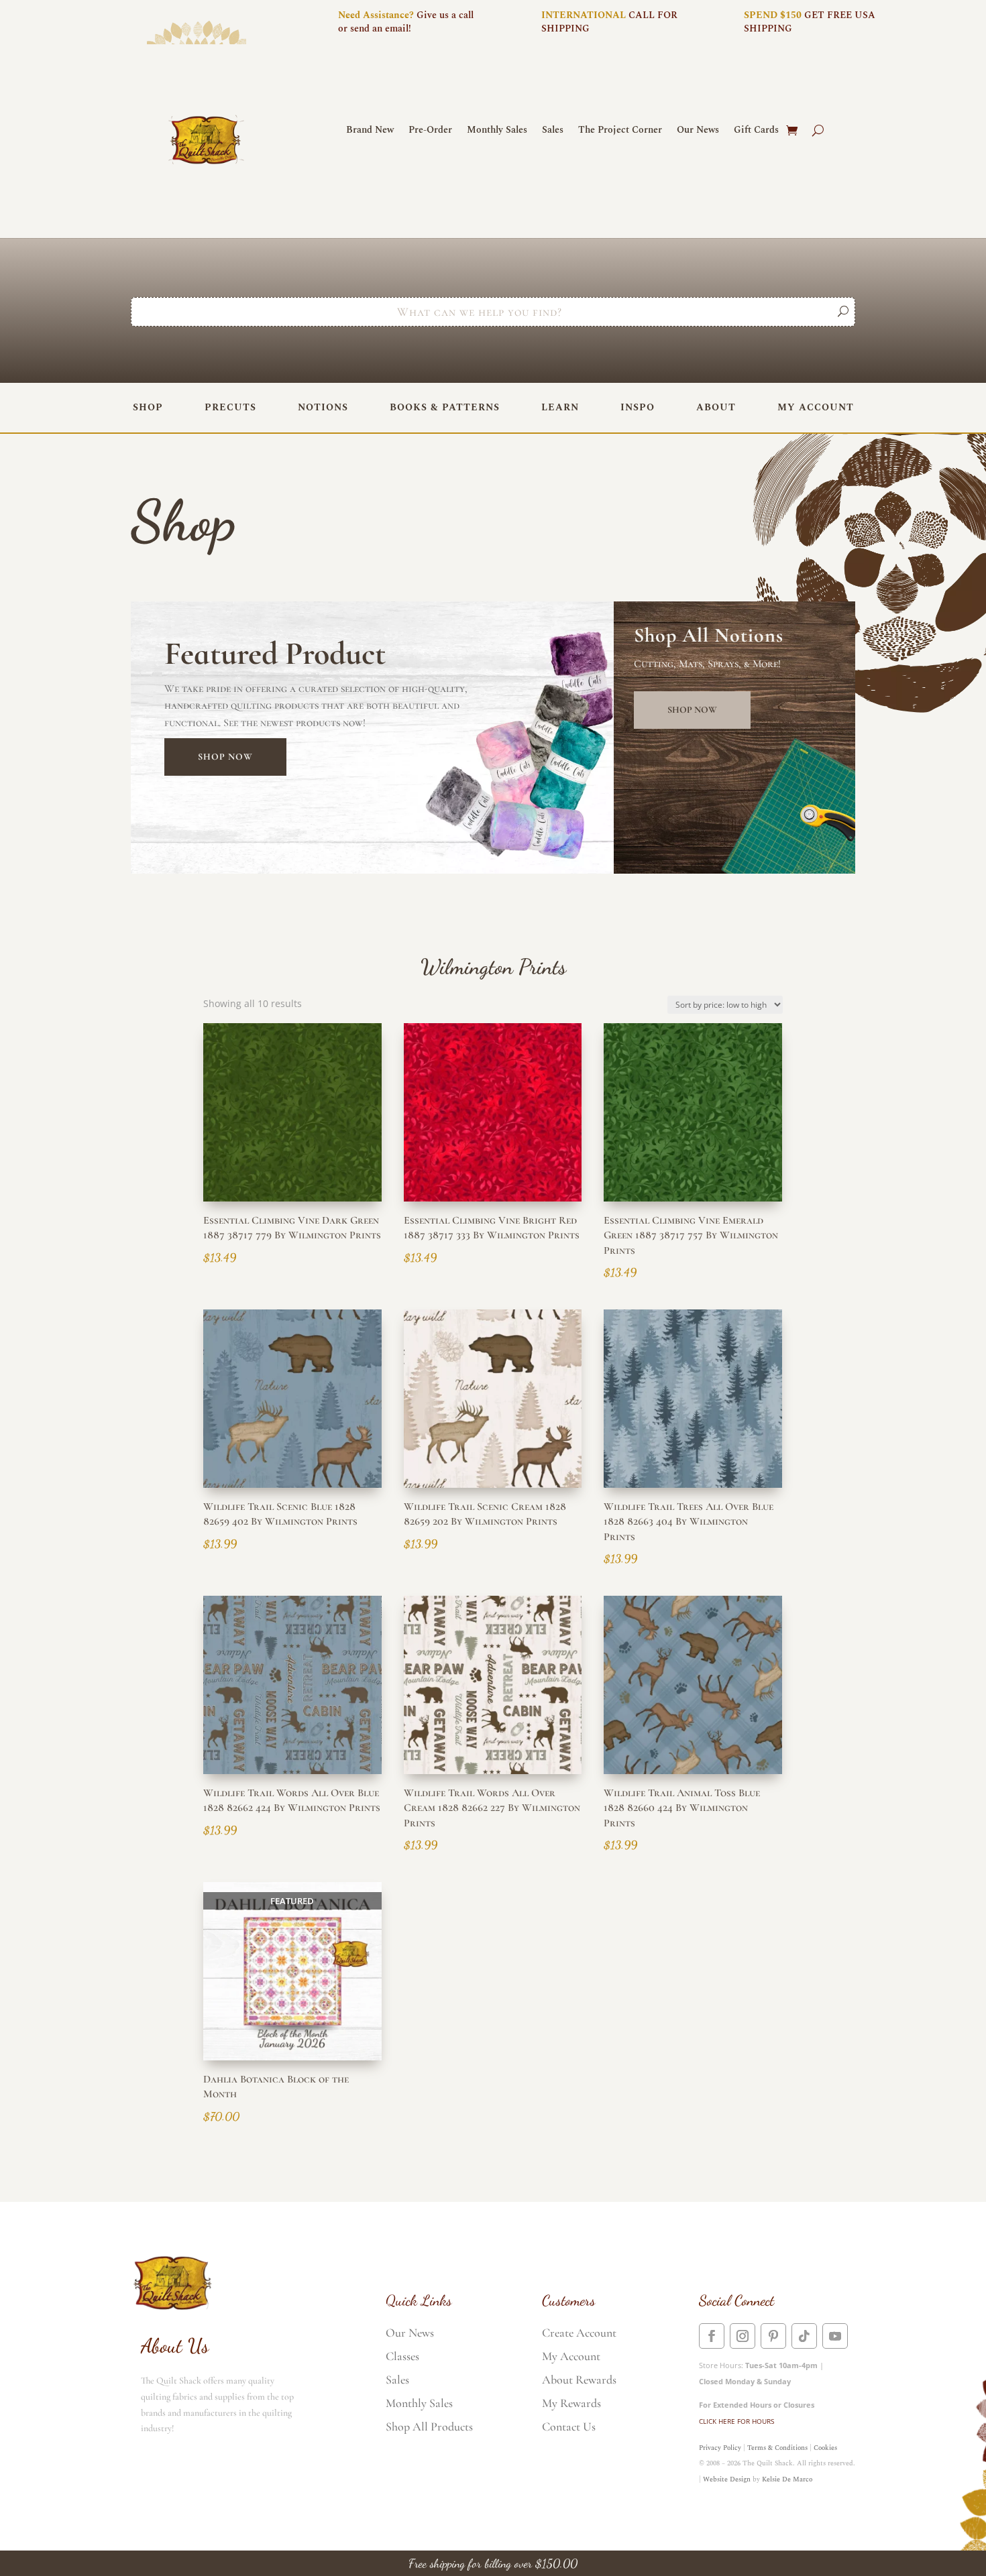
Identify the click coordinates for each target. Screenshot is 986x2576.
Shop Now (225, 757)
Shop (148, 407)
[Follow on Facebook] (712, 2336)
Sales (553, 131)
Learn (560, 407)
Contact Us (569, 2426)
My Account (816, 407)
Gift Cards (756, 131)
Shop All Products (429, 2426)
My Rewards (571, 2403)
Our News (698, 131)
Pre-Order (430, 131)
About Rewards (579, 2380)
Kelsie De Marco (787, 2479)
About (716, 407)
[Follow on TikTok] (804, 2336)
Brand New (370, 131)
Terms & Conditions (777, 2448)
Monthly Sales (497, 131)
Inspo (638, 407)
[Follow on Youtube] (835, 2336)
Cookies (825, 2448)
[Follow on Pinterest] (773, 2336)
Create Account (579, 2333)
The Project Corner (620, 131)
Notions (323, 407)
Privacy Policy (720, 2448)
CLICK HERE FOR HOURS (736, 2421)
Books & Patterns (445, 407)
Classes (402, 2356)
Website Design (727, 2479)
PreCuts (230, 407)
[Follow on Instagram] (743, 2336)
